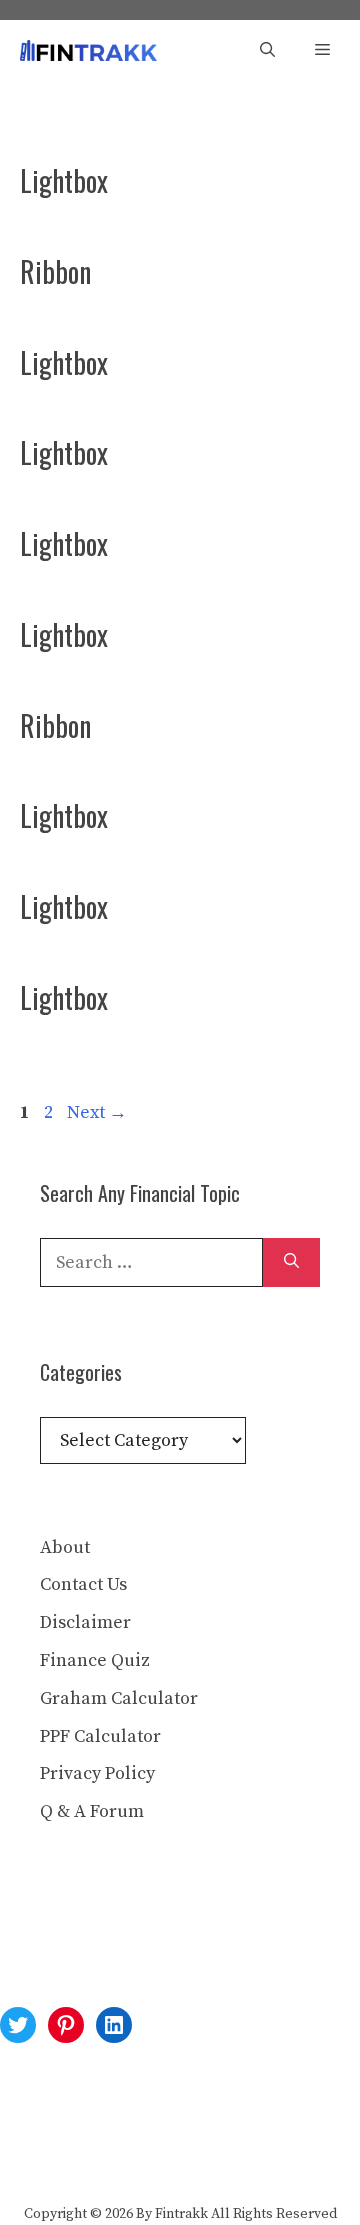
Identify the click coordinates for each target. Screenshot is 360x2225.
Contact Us (83, 1584)
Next (97, 1112)
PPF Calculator (100, 1736)
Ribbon (55, 271)
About (65, 1547)
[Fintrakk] (88, 50)
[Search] (291, 1262)
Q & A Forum (92, 1811)
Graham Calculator (119, 1698)
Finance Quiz (95, 1660)
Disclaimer (85, 1622)
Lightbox (64, 180)
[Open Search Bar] (267, 50)
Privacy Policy (97, 1773)
